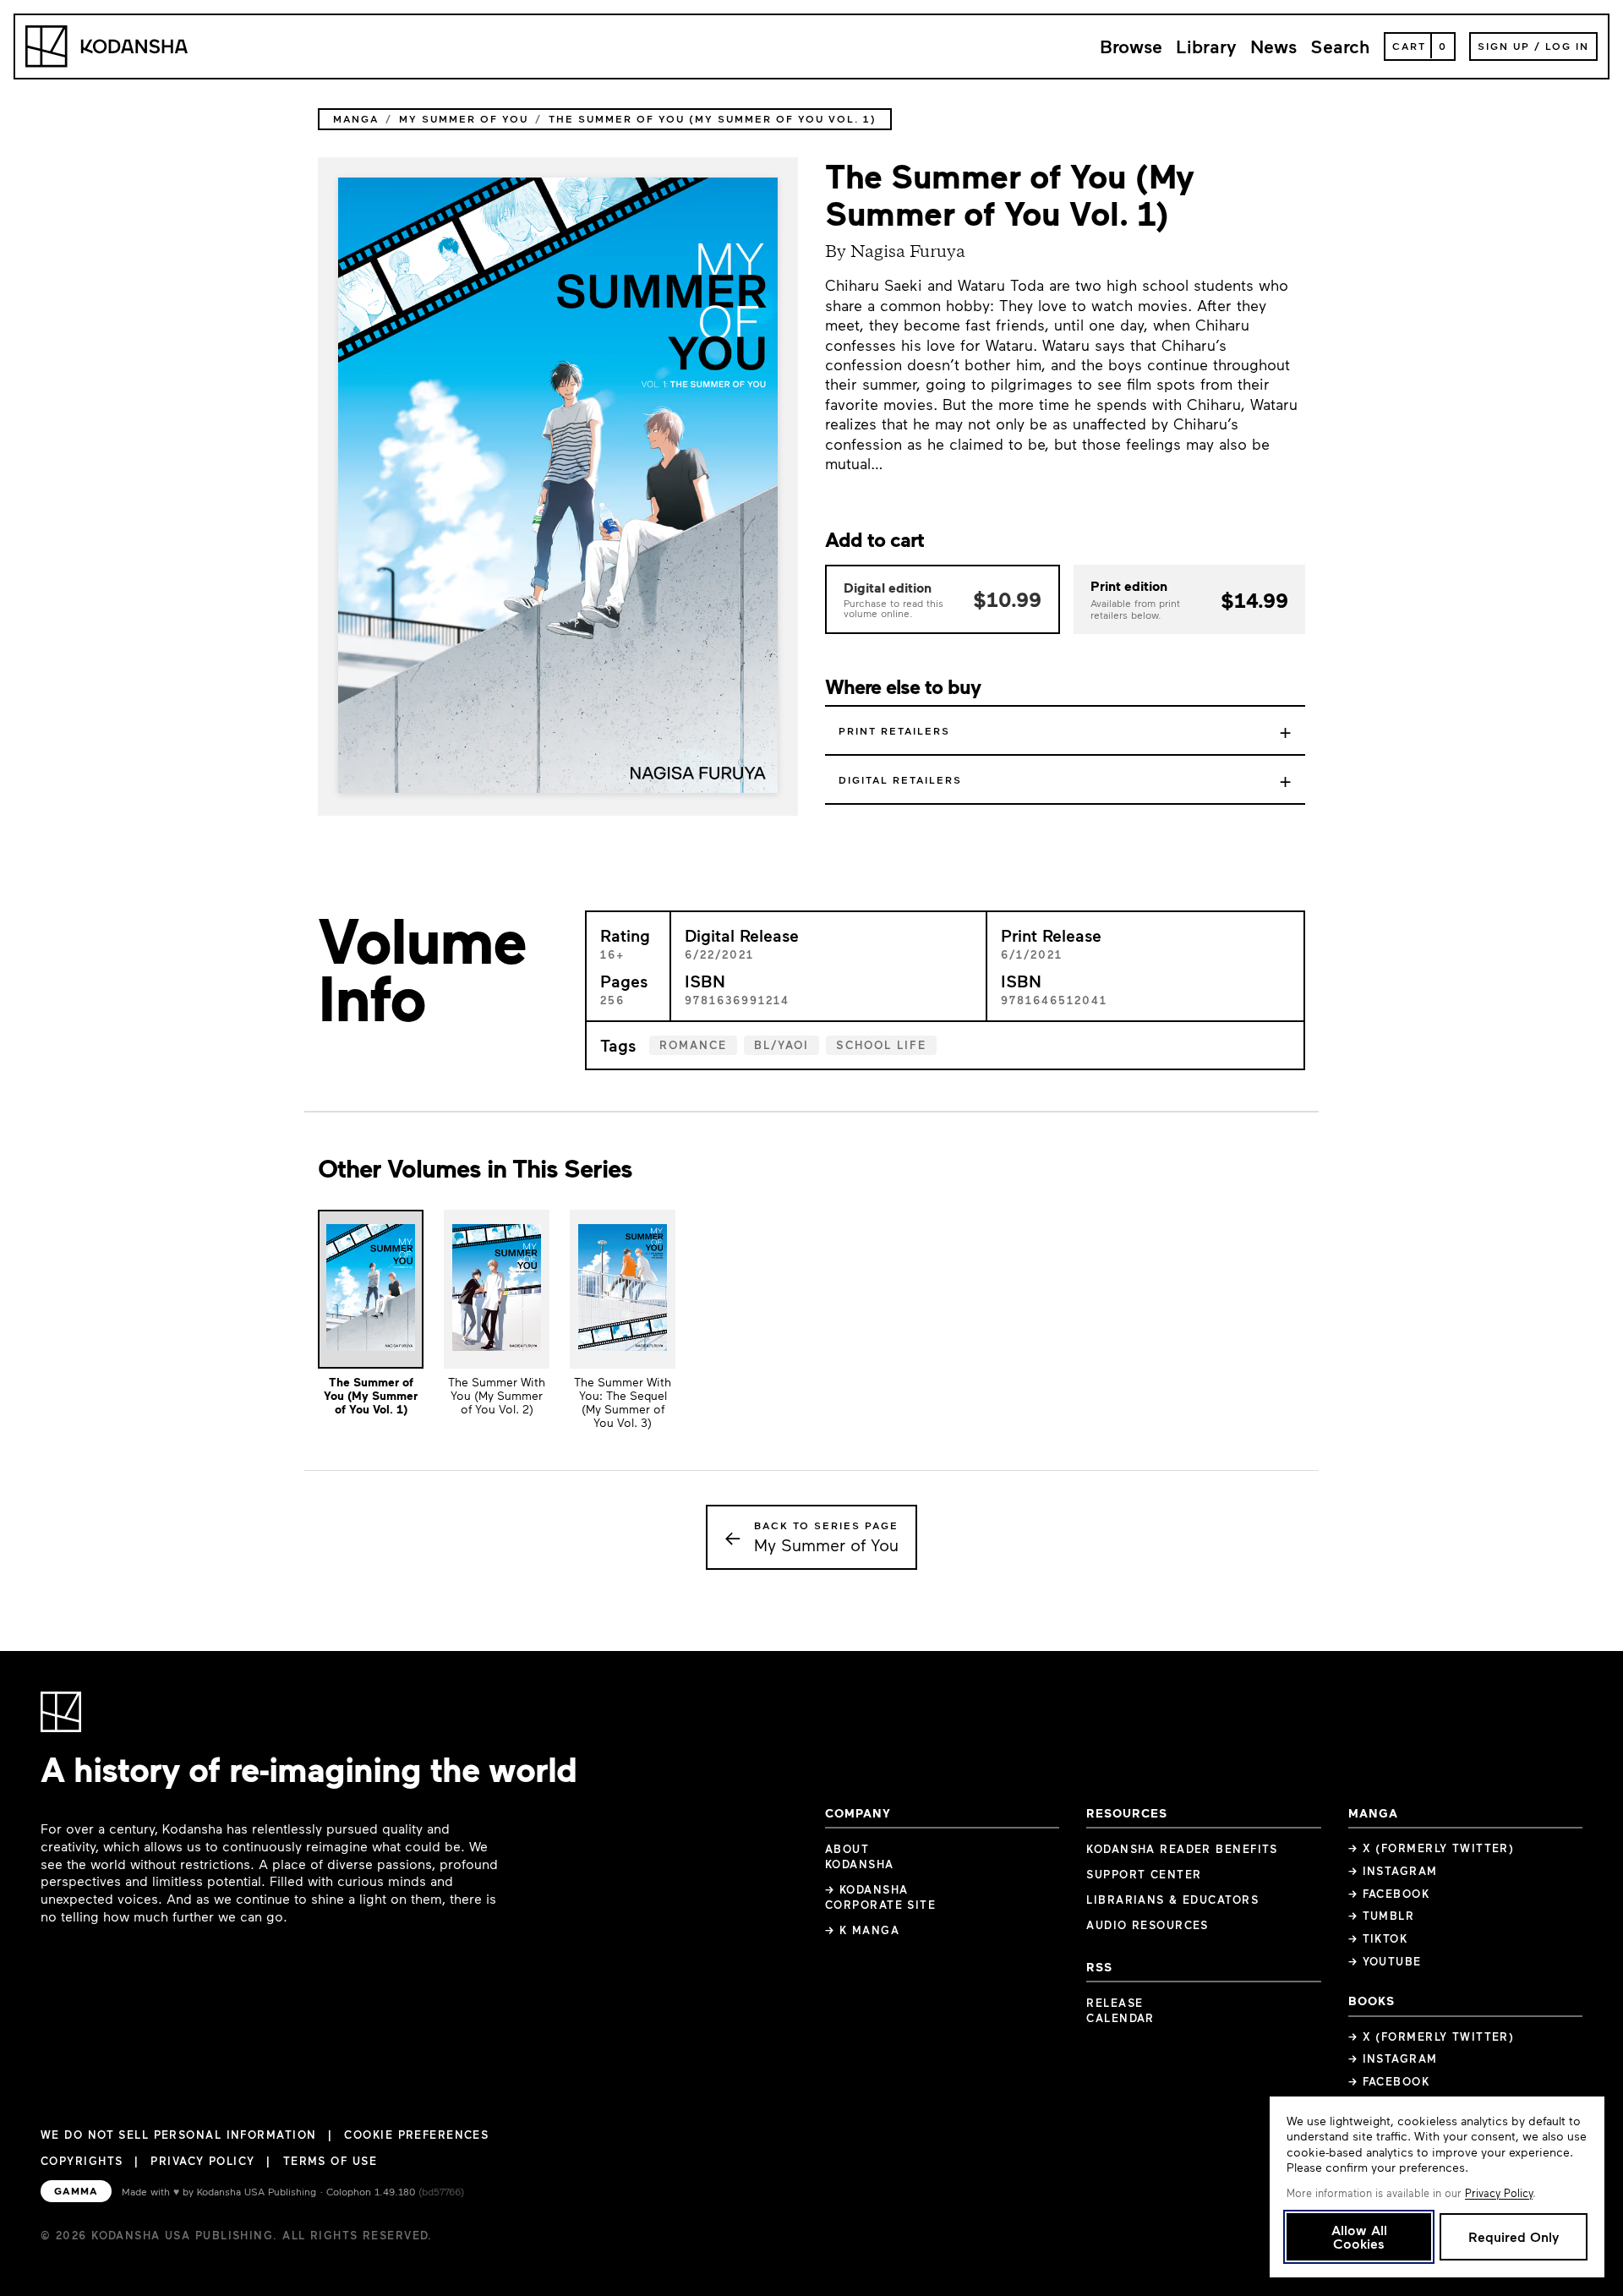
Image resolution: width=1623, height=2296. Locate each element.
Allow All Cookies (1359, 2236)
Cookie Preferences (416, 2135)
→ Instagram (1393, 1871)
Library (1206, 46)
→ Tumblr (1382, 1916)
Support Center (1144, 1874)
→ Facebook (1389, 1894)
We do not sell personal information (178, 2135)
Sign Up (1504, 46)
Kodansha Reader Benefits (1182, 1849)
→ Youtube (1385, 1961)
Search (1340, 46)
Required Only (1514, 2236)
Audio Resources (1148, 1925)
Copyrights (82, 2161)
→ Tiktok (1378, 1938)
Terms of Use (330, 2161)
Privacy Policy (202, 2161)
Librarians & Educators (1172, 1900)
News (1273, 46)
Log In (1567, 46)
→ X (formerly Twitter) (1432, 1848)
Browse (1131, 46)
